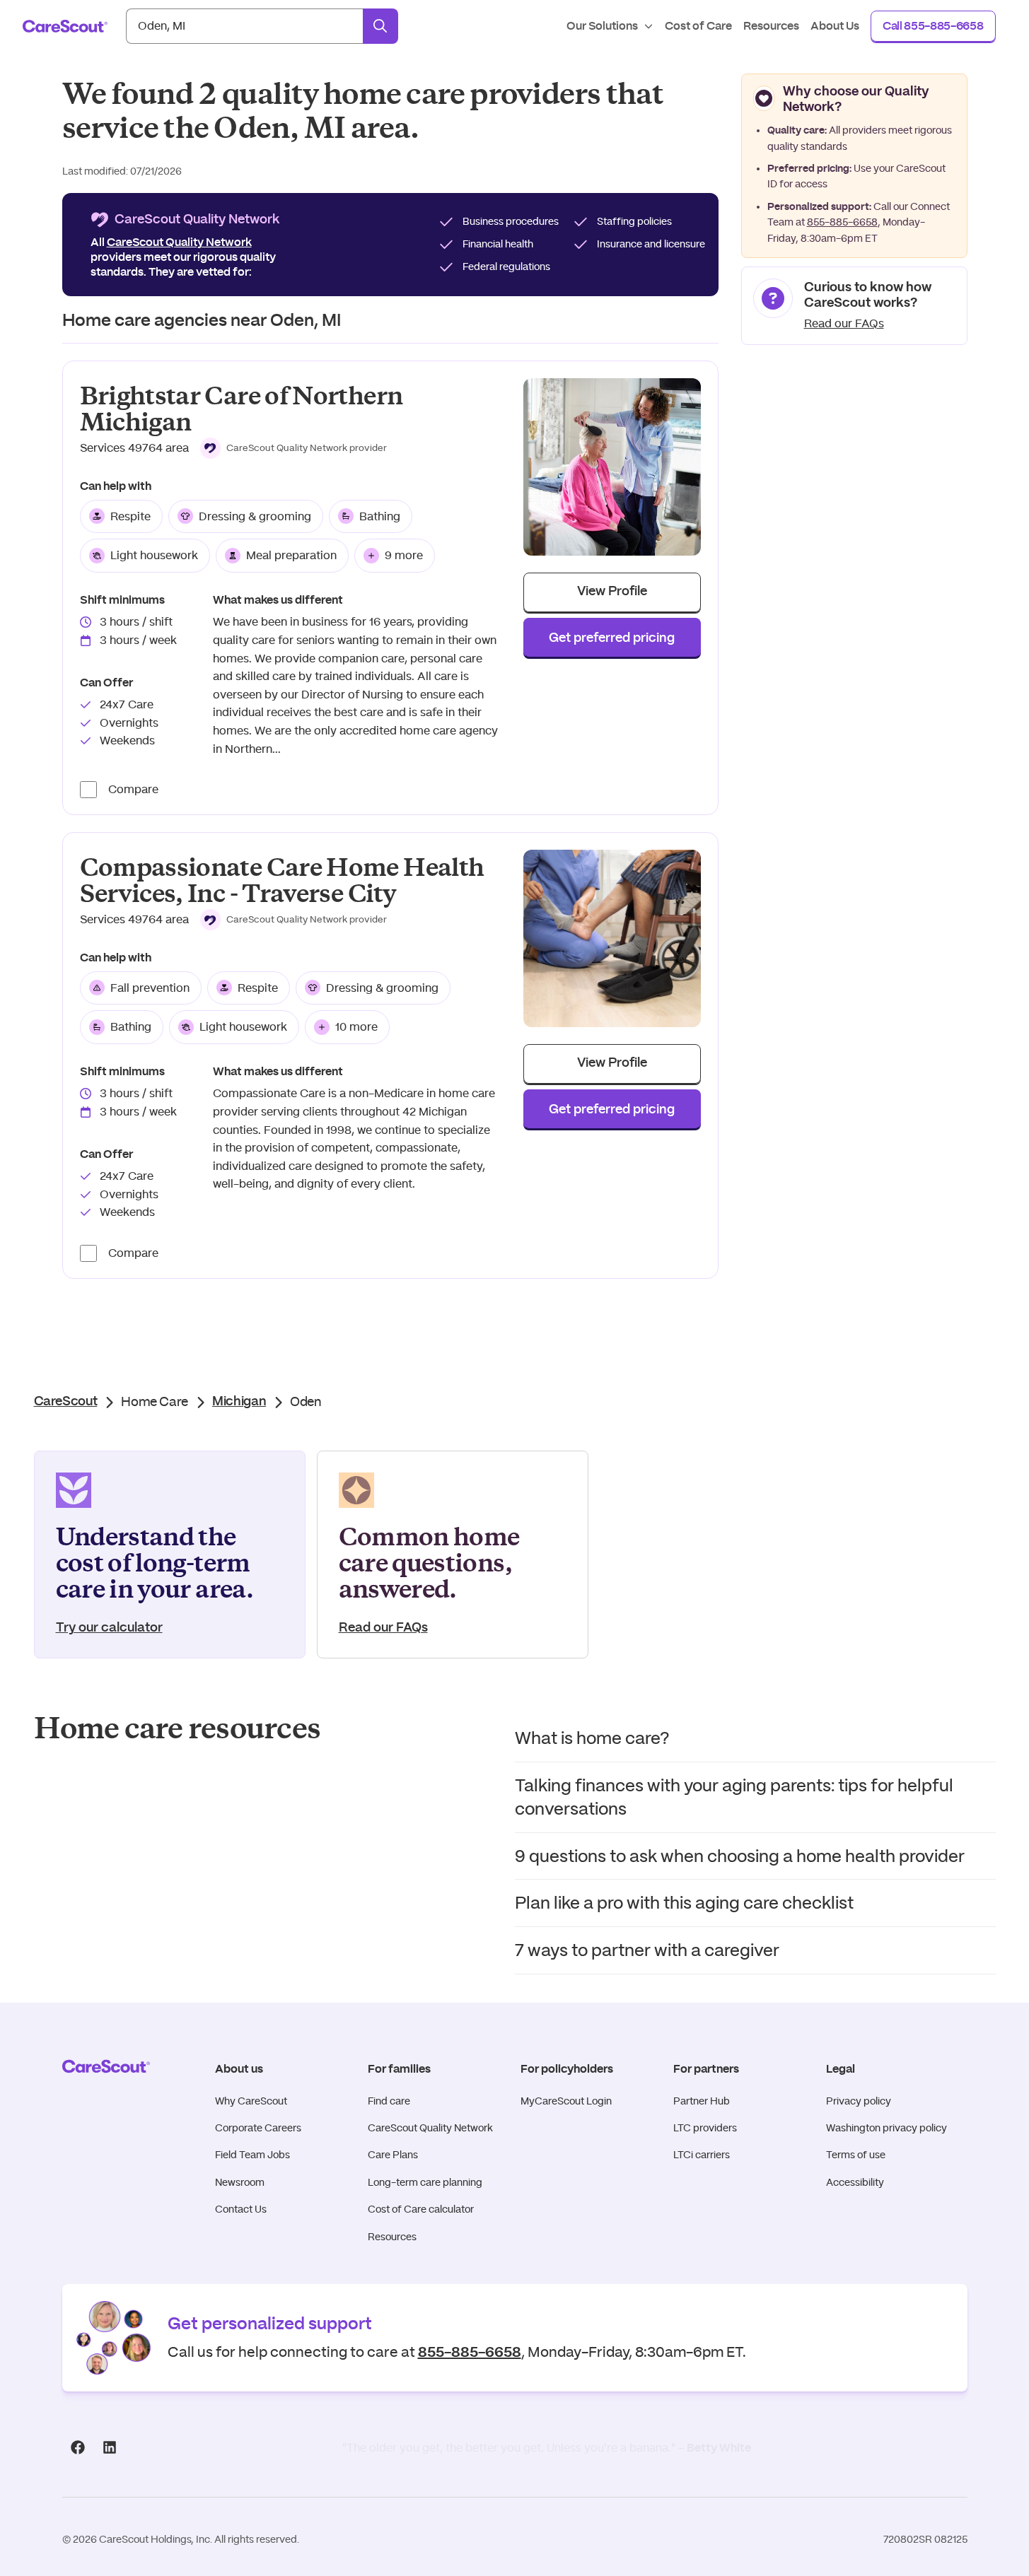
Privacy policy (859, 2101)
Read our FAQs (844, 323)
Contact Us (241, 2209)
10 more (356, 1027)
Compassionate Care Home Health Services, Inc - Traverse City (282, 881)
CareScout (66, 1402)
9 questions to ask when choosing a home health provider (740, 1856)
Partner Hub (702, 2101)
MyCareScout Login (566, 2101)
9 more (404, 555)
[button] (294, 448)
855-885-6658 (842, 222)
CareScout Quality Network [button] (179, 242)
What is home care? (592, 1738)
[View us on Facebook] (78, 2447)
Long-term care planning (425, 2182)
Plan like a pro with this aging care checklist (684, 1903)
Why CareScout (251, 2101)
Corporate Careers (258, 2128)
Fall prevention (150, 988)
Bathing (380, 516)
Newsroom (240, 2182)
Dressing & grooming (255, 516)
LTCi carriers (702, 2155)
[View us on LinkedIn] (110, 2447)
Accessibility (855, 2182)
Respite (130, 516)
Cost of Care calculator (421, 2209)
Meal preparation (291, 555)
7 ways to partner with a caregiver (647, 1950)
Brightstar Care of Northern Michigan (242, 409)
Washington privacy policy (886, 2128)
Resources (392, 2237)
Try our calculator (109, 1628)
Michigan (239, 1402)
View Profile (612, 592)
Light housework (154, 555)
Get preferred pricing (612, 638)
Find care (389, 2101)
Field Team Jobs (252, 2155)
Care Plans (393, 2155)
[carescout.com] (65, 26)
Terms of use (856, 2155)
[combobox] (244, 26)
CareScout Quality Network (430, 2128)
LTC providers (705, 2128)
